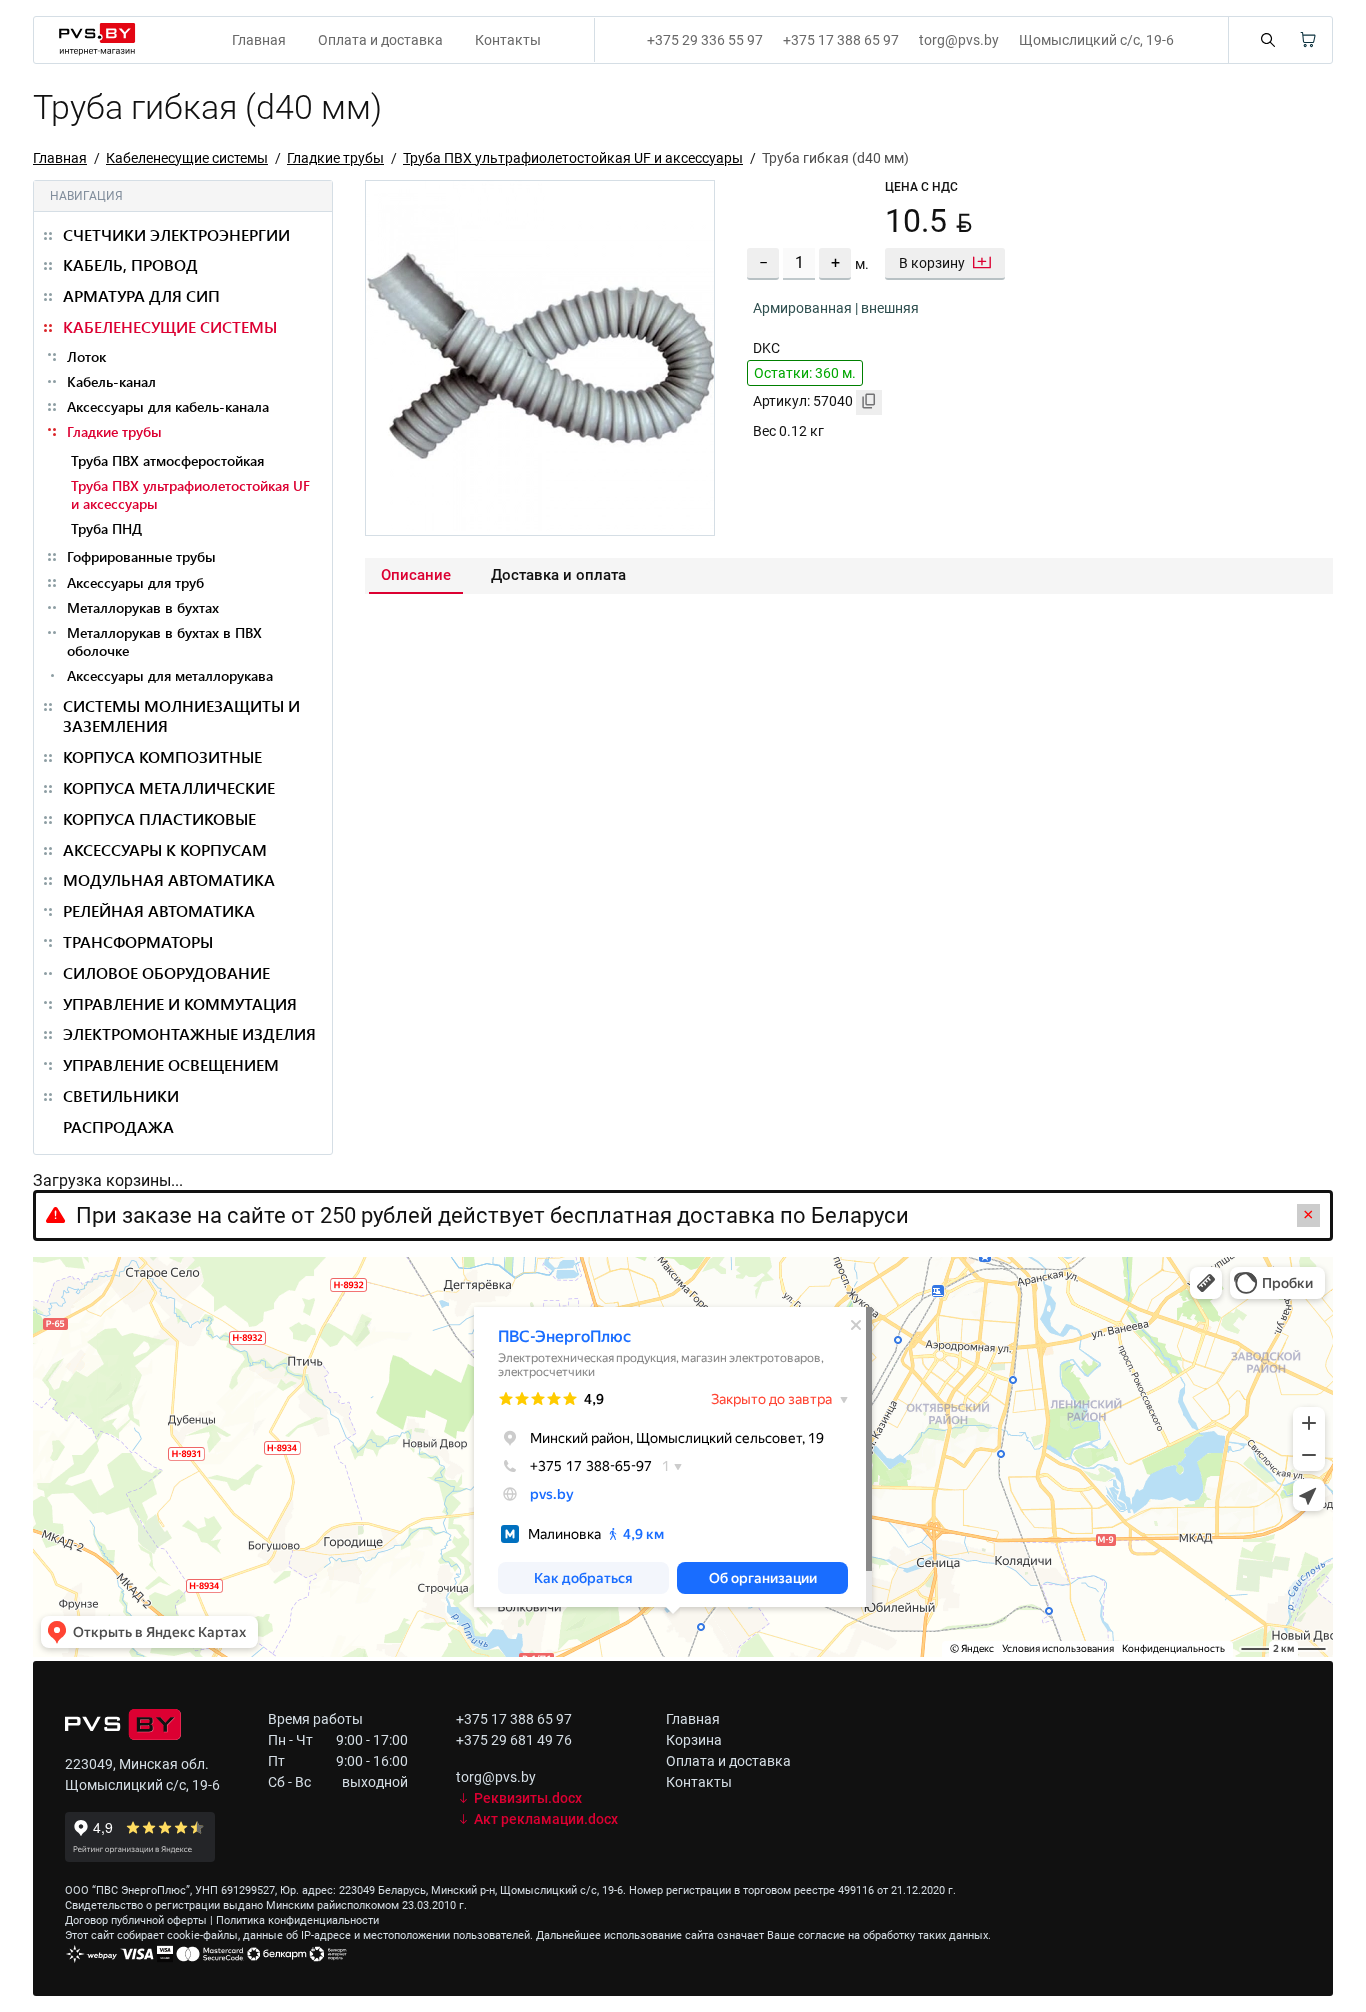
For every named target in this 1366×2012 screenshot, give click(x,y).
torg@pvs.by (959, 40)
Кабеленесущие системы (187, 158)
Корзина (694, 1740)
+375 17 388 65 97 (841, 40)
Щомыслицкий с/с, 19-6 (1096, 40)
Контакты (508, 40)
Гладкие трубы (335, 158)
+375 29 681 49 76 (514, 1740)
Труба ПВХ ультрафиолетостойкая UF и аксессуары (573, 158)
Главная (259, 40)
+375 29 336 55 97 (705, 40)
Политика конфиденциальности (297, 1920)
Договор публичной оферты (136, 1920)
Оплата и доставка (380, 40)
